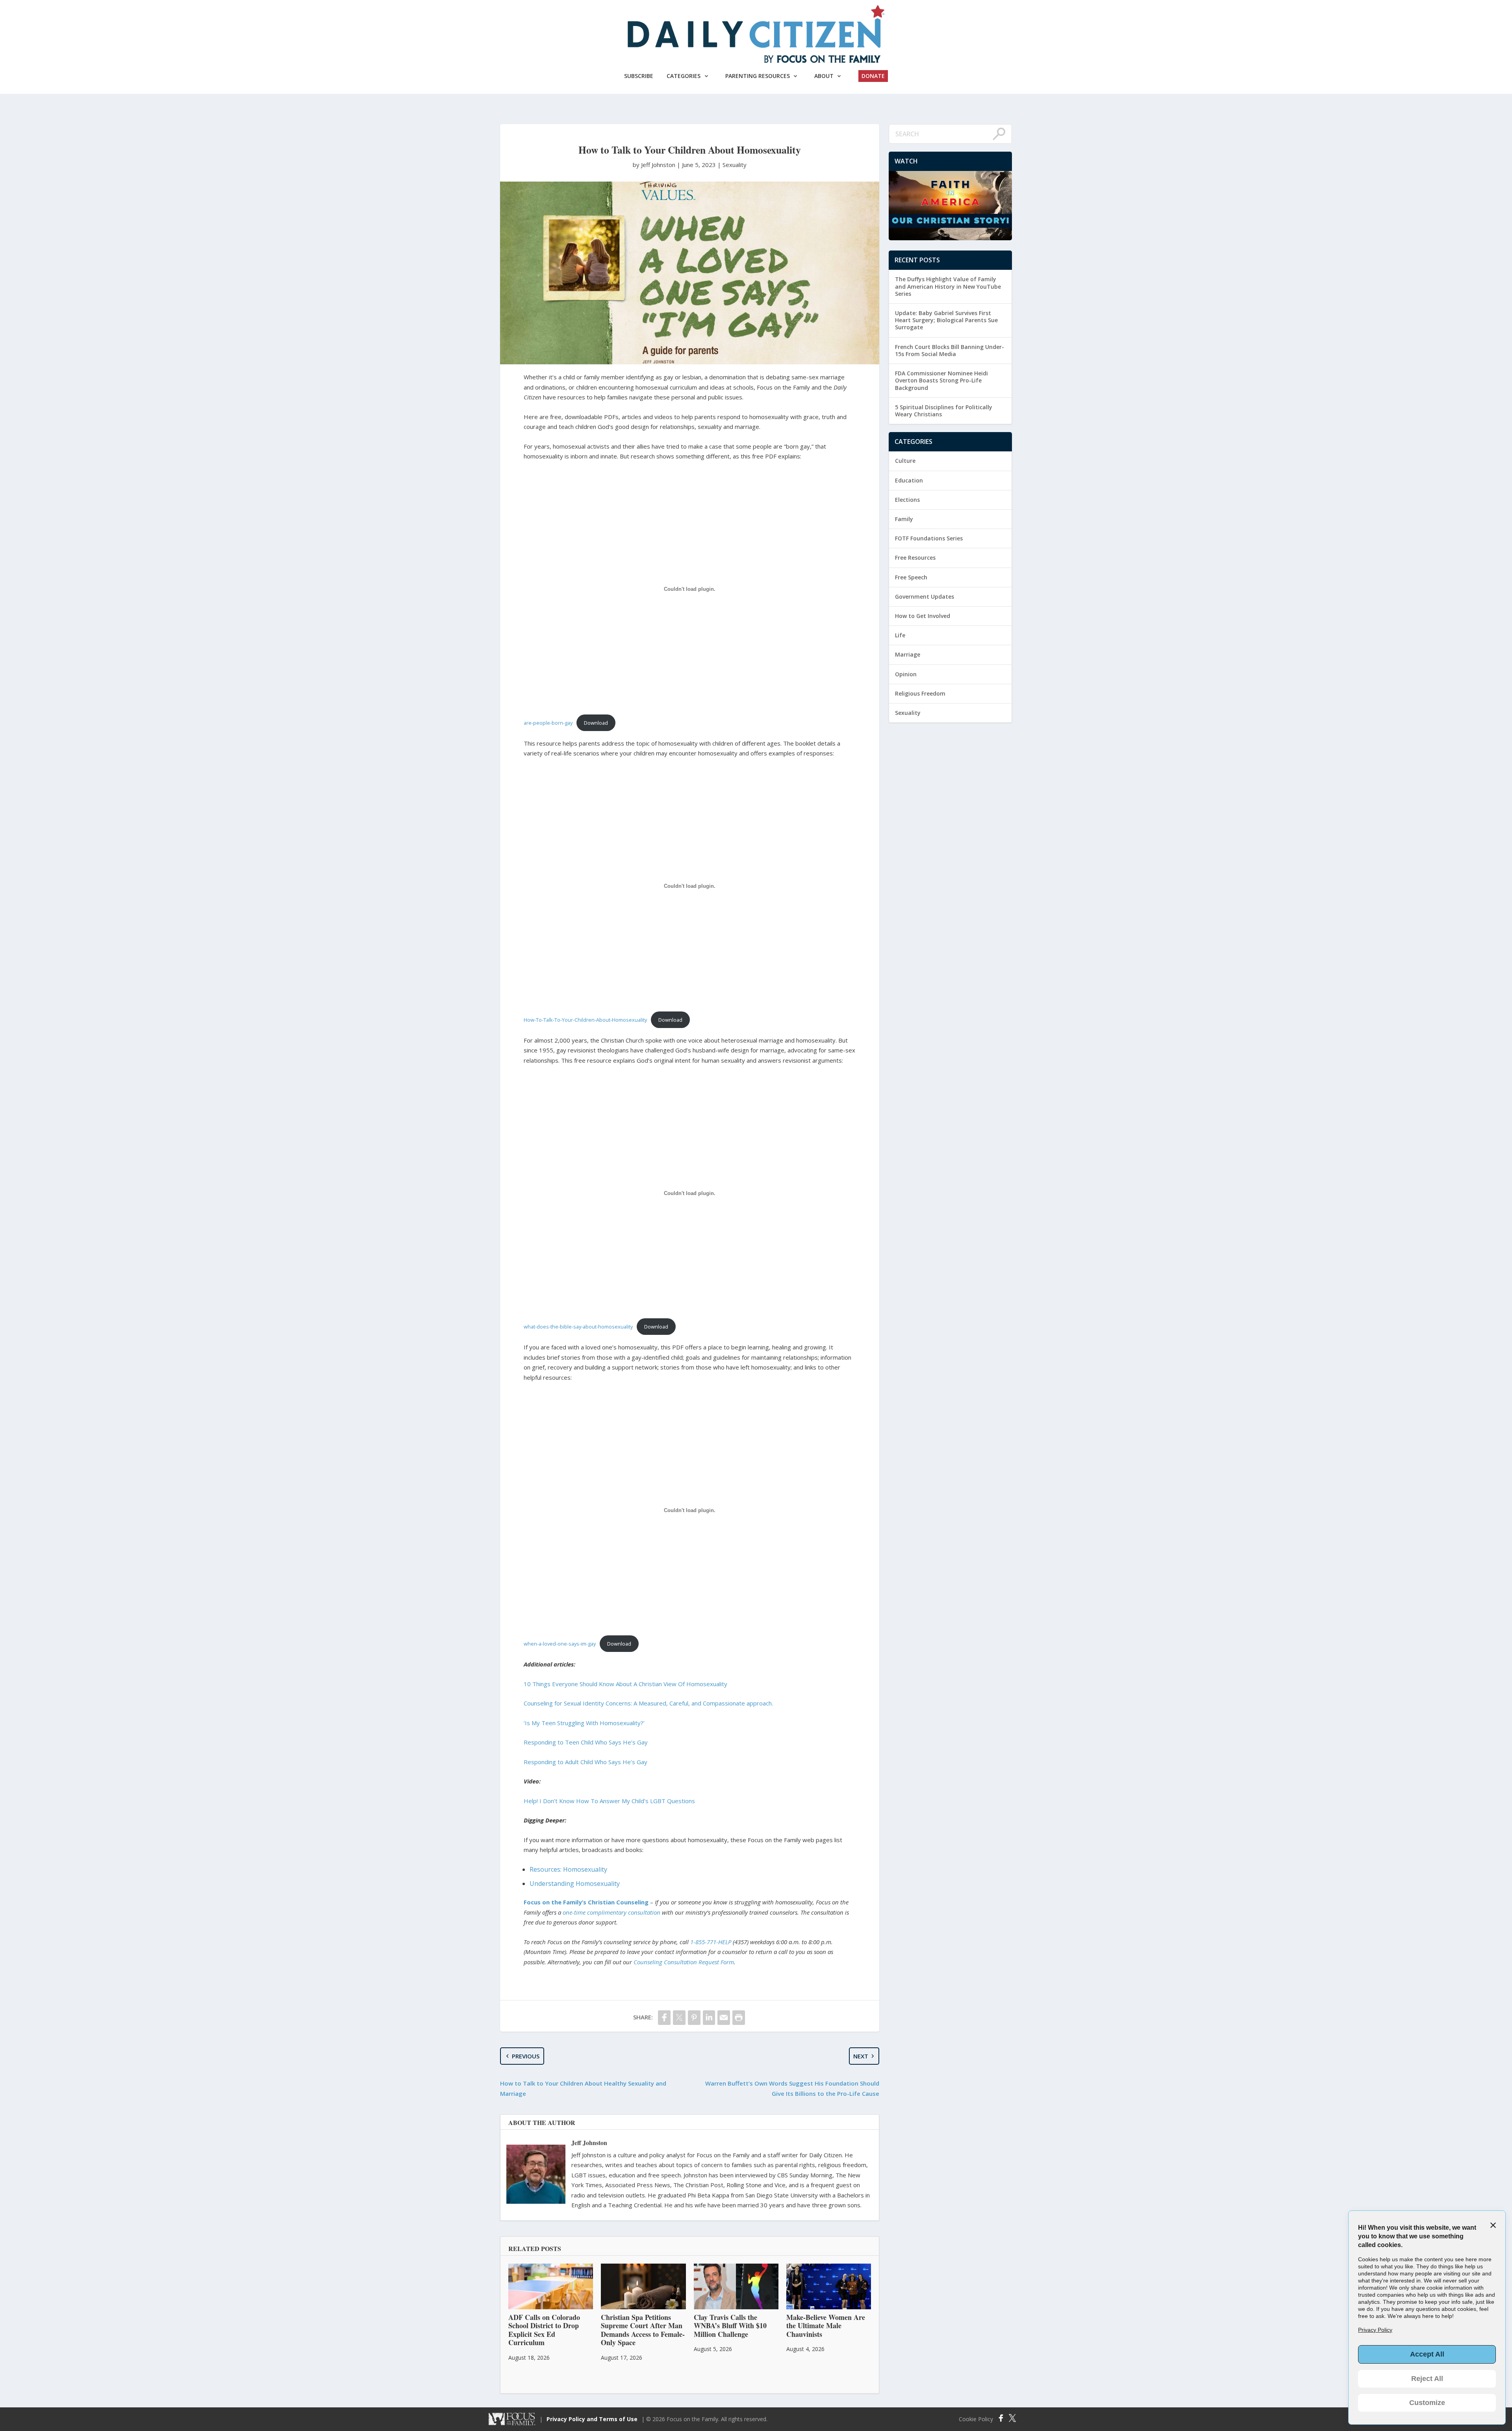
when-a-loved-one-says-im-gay (560, 1644)
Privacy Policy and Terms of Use (592, 2419)
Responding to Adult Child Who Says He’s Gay (586, 1762)
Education (909, 480)
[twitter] (679, 2018)
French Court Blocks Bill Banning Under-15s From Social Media (950, 350)
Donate (873, 76)
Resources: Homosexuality (568, 1869)
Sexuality (735, 165)
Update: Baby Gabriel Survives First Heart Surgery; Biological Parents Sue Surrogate (946, 320)
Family (904, 519)
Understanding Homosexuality (575, 1884)
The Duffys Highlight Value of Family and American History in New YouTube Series (948, 286)
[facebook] (664, 2018)
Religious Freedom (920, 693)
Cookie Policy (976, 2419)
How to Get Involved (923, 616)
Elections (907, 500)
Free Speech (911, 577)
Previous (526, 2056)
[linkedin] (709, 2018)
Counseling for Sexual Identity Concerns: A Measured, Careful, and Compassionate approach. (648, 1703)
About (824, 76)
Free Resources (915, 558)
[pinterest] (694, 2018)
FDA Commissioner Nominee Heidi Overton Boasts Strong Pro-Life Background (941, 380)
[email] (724, 2018)
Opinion (906, 674)
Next (861, 2056)
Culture (905, 461)
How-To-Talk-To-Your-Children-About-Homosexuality (585, 1020)
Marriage (908, 654)
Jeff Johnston (589, 2142)
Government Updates (925, 597)
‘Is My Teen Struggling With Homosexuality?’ (584, 1723)
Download (596, 723)
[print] (739, 2018)
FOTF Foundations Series (929, 538)
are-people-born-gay (548, 723)
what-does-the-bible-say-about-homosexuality (578, 1327)
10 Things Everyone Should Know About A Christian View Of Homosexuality (625, 1684)
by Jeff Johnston (655, 165)
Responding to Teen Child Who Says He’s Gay (586, 1742)
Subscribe (639, 76)
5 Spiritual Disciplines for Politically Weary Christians (944, 411)
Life (900, 635)
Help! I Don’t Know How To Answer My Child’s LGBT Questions (609, 1801)
